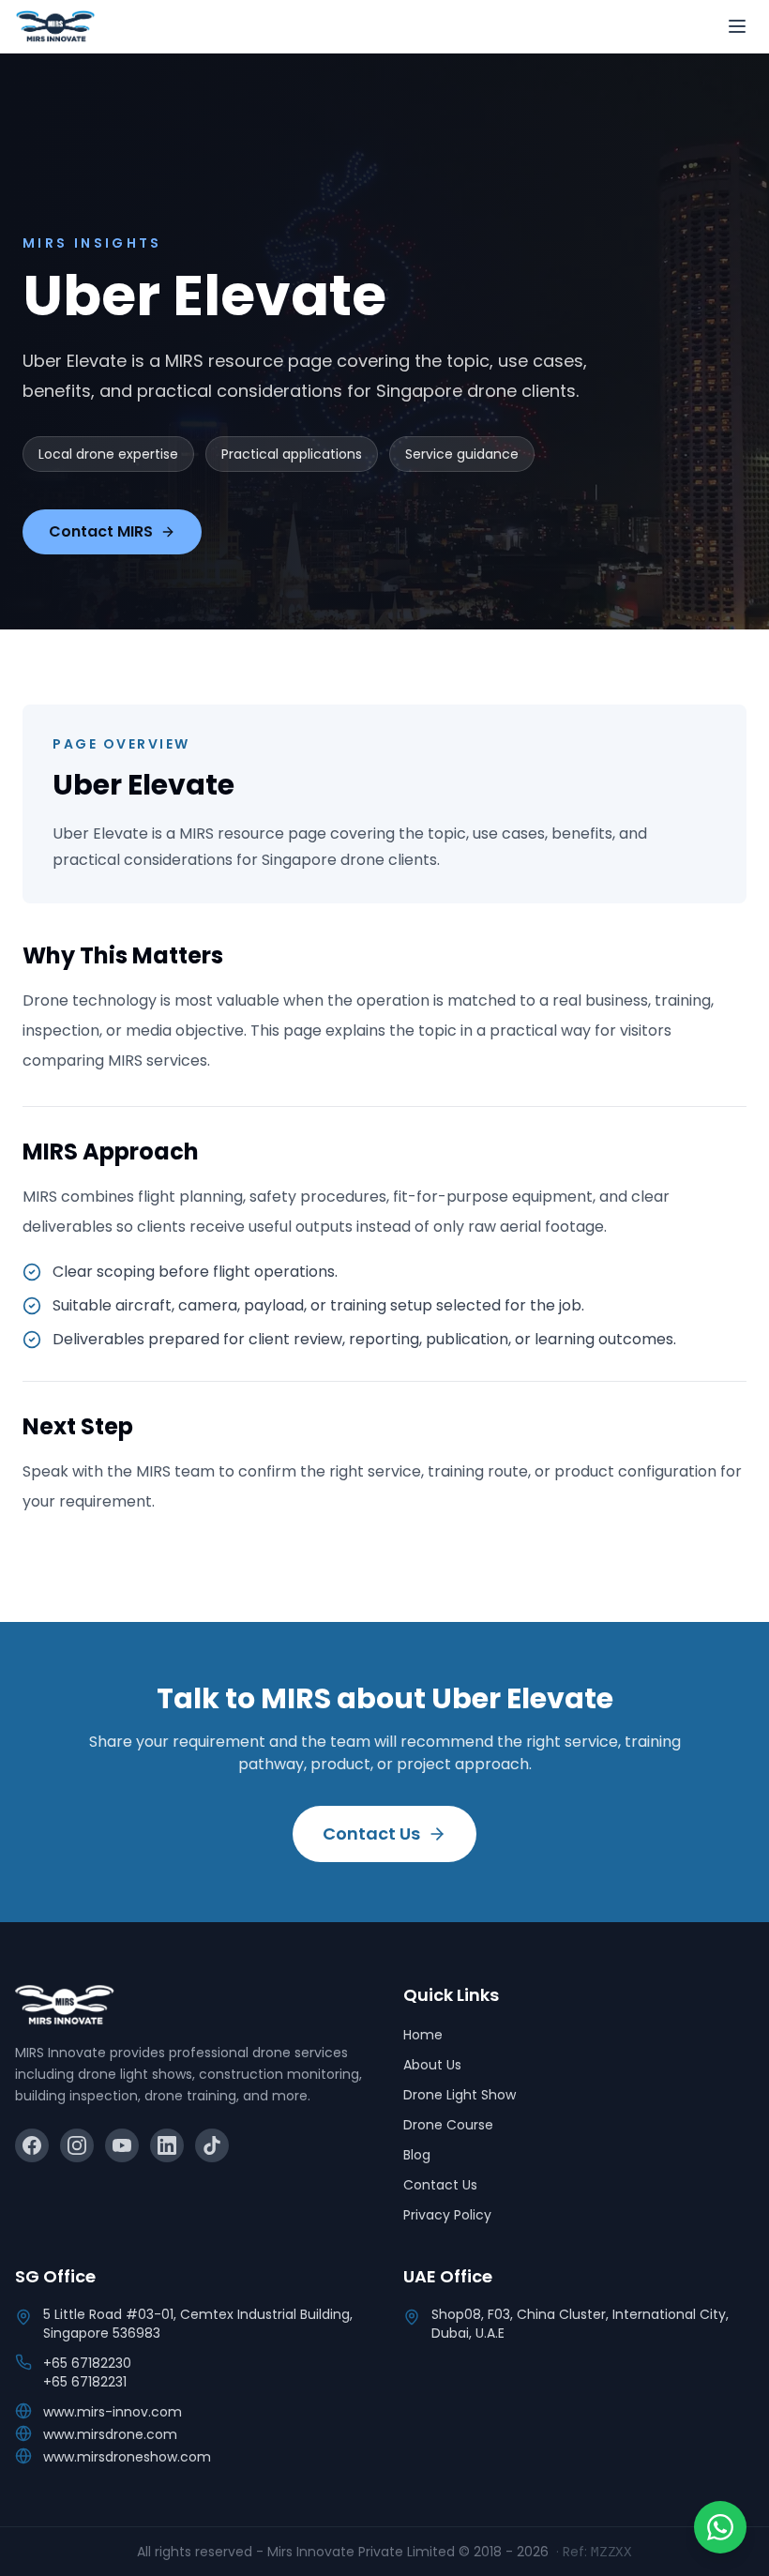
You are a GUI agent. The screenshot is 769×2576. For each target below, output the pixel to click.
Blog (417, 2155)
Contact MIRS (101, 531)
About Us (432, 2065)
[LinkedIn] (167, 2145)
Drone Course (448, 2125)
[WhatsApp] (720, 2527)
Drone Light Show (460, 2095)
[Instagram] (77, 2145)
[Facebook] (32, 2145)
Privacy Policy (447, 2215)
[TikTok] (212, 2145)
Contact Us (371, 1834)
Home (423, 2035)
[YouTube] (122, 2145)
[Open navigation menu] (737, 26)
